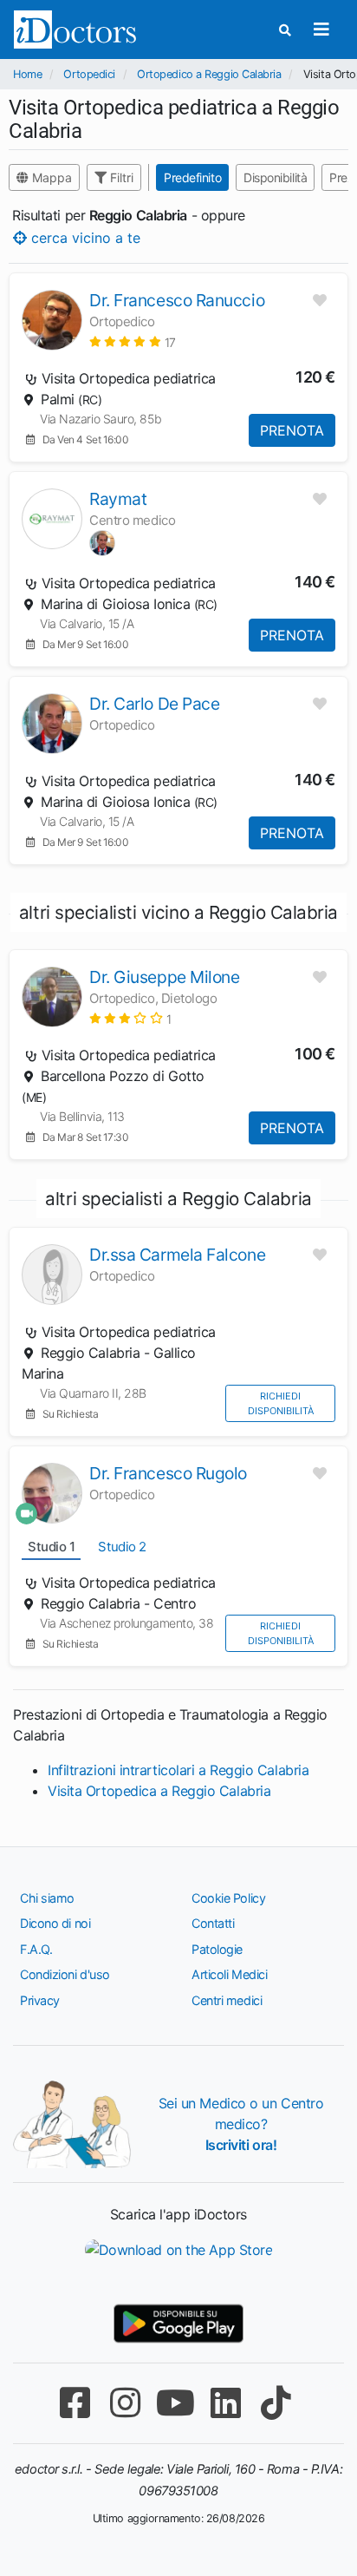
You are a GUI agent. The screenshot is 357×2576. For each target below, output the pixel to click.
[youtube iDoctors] (175, 2403)
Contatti (213, 1923)
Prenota (292, 430)
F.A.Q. (36, 1949)
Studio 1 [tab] (51, 1547)
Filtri (120, 177)
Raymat (118, 499)
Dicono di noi (55, 1923)
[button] (133, 341)
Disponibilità (275, 177)
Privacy (40, 2000)
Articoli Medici (229, 1974)
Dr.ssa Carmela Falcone (177, 1255)
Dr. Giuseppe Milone (164, 977)
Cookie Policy (228, 1898)
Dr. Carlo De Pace (154, 704)
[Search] (285, 30)
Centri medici (227, 2000)
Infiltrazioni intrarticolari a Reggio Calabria (178, 1770)
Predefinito (192, 177)
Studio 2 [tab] (122, 1547)
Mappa (50, 177)
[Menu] (321, 29)
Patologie (217, 1949)
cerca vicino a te (84, 238)
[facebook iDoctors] (75, 2403)
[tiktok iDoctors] (276, 2403)
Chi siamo (47, 1898)
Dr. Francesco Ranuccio (177, 300)
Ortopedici (89, 74)
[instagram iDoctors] (125, 2403)
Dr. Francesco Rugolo (168, 1473)
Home (27, 74)
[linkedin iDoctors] (225, 2403)
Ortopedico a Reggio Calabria (209, 74)
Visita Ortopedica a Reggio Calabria (159, 1791)
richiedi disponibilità (281, 1403)
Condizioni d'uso (65, 1974)
